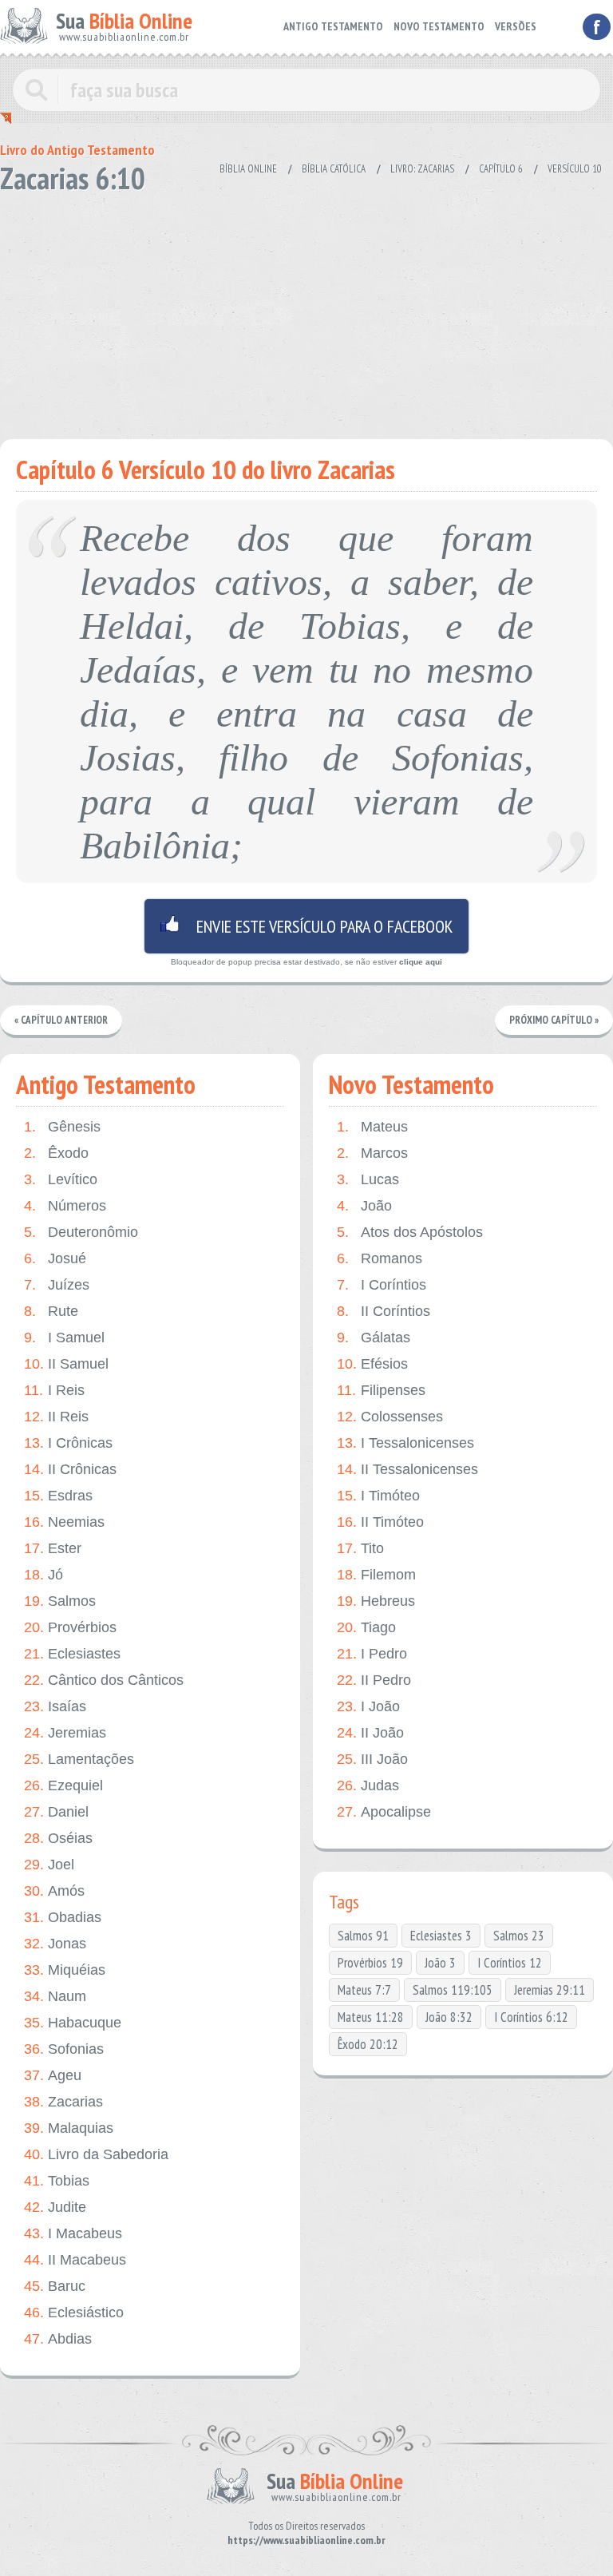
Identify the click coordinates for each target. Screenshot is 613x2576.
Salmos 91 (363, 1936)
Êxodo (56, 1153)
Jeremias (65, 1733)
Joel (49, 1865)
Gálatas (374, 1338)
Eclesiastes (72, 1654)
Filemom (376, 1575)
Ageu (53, 2075)
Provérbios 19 (370, 1963)
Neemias (64, 1522)
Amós (54, 1891)
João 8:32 (449, 2017)
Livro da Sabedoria (96, 2154)
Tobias (57, 2181)
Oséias (58, 1838)
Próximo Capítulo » (554, 1020)
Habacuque (73, 2023)
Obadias (63, 1917)
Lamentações (79, 1759)
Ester (53, 1548)
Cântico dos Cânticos (104, 1680)
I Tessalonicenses (405, 1443)
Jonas (55, 1944)
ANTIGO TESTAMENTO (333, 26)
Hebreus (376, 1601)
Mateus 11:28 (371, 2017)
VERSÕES (516, 26)
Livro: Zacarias (422, 169)
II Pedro (374, 1680)
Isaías (55, 1706)
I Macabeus (73, 2233)
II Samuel (66, 1364)
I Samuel (64, 1338)
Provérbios (70, 1627)
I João (368, 1706)
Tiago (366, 1627)
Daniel (56, 1812)
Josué (55, 1258)
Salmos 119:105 (453, 1990)
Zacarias (63, 2102)
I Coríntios (382, 1285)
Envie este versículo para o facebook (306, 926)
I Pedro (372, 1654)
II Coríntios (384, 1311)
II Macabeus (75, 2260)
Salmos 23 (519, 1936)
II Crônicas (70, 1469)
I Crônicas (68, 1443)
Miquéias (65, 1970)
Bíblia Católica (334, 169)
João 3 (440, 1963)
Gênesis (62, 1127)
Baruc (55, 2286)
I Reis (54, 1390)
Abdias (58, 2339)
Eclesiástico (74, 2312)
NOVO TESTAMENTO (439, 26)
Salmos (60, 1601)
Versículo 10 (575, 169)
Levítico (61, 1179)
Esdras (58, 1496)
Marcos (372, 1153)
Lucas (368, 1179)
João (364, 1206)
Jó (44, 1575)
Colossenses (390, 1417)
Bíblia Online (248, 169)
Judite (55, 2207)
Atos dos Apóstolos (410, 1232)
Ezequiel (63, 1785)
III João (372, 1759)
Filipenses (381, 1390)
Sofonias (64, 2049)
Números (65, 1206)
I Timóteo (378, 1496)
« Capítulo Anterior (61, 1020)
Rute (51, 1311)
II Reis (56, 1417)
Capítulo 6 (501, 169)
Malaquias (69, 2128)
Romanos (380, 1258)
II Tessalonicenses (407, 1469)
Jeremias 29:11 (550, 1990)
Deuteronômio (81, 1232)
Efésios (372, 1364)
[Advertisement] (306, 311)
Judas (368, 1785)
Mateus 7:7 (364, 1990)
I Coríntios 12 (510, 1963)
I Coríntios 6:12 (531, 2017)
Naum (55, 1996)
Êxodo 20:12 (368, 2044)
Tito (360, 1548)
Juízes (57, 1285)
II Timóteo (380, 1522)
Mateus (372, 1127)
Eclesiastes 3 (441, 1936)
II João (370, 1733)
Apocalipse (384, 1812)
